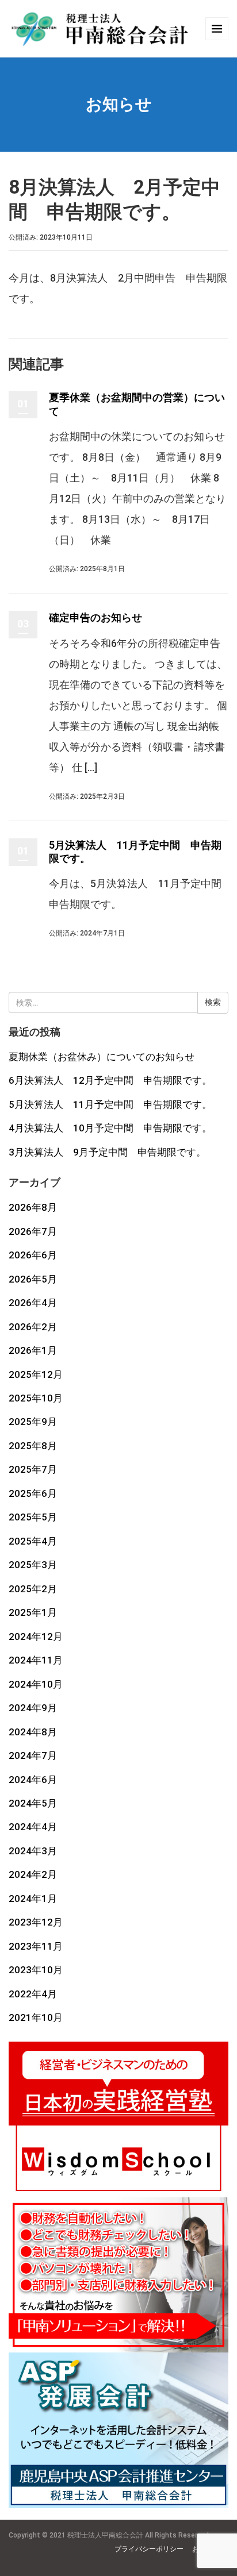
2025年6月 (33, 1493)
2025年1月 (33, 1612)
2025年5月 (33, 1517)
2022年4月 (33, 1994)
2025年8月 (33, 1446)
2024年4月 (33, 1827)
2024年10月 (36, 1684)
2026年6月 (33, 1255)
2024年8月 (33, 1732)
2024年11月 (36, 1660)
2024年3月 (33, 1851)
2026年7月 (33, 1231)
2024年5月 (33, 1803)
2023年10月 (36, 1970)
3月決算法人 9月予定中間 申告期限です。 (107, 1152)
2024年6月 (33, 1780)
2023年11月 (36, 1946)
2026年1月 (33, 1350)
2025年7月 (33, 1469)
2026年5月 (33, 1279)
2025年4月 (33, 1541)
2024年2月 (33, 1874)
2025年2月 (33, 1589)
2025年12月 (36, 1374)
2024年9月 (33, 1708)
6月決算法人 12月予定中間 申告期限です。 (110, 1080)
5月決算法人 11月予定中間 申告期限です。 (110, 1104)
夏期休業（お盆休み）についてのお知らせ (102, 1057)
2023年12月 (36, 1922)
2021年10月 (36, 2017)
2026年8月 (33, 1207)
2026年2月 (33, 1327)
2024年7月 (33, 1755)
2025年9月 (33, 1422)
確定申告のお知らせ (95, 617)
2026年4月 (33, 1303)
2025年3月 (33, 1565)
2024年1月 (33, 1899)
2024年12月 (36, 1637)
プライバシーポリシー (149, 2549)
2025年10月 (36, 1398)
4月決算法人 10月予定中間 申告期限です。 (110, 1128)
